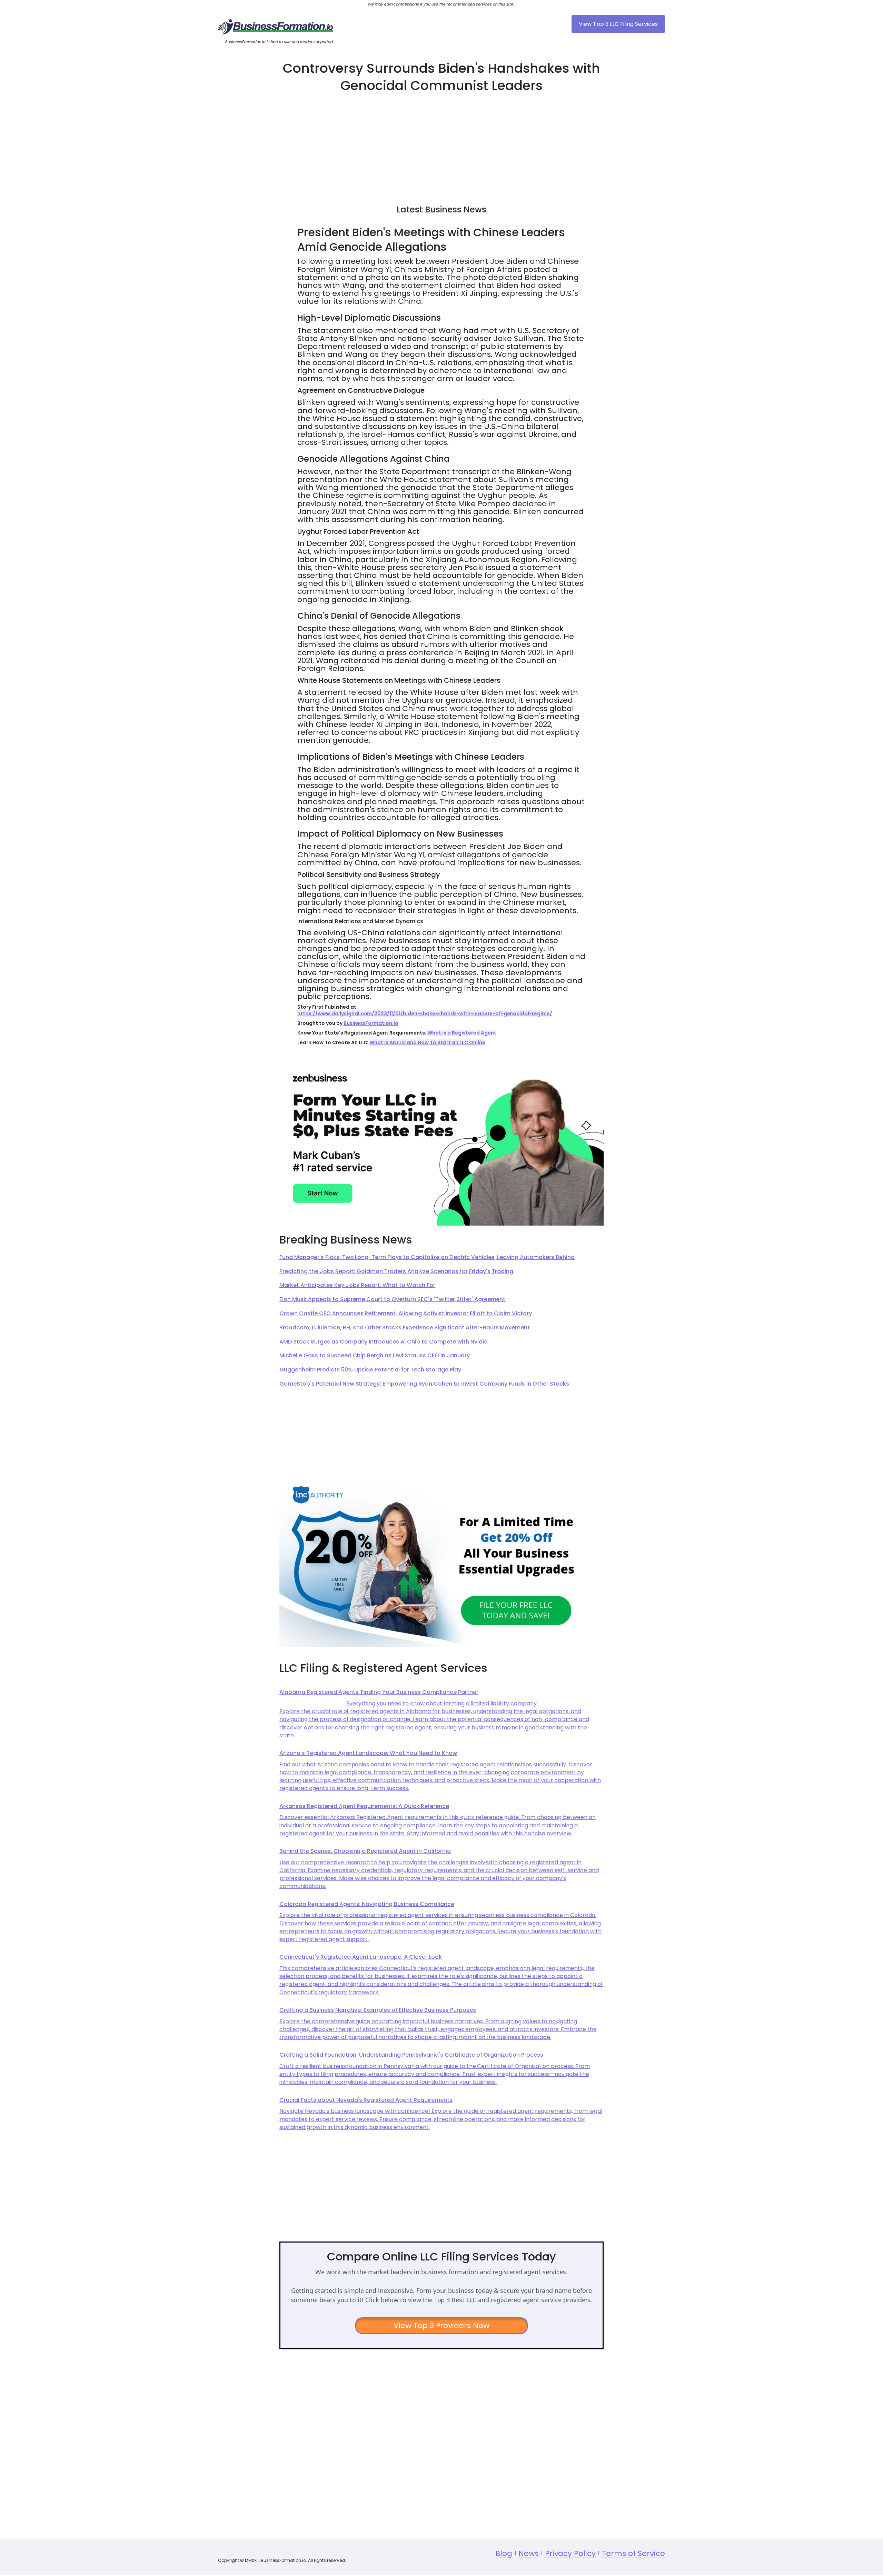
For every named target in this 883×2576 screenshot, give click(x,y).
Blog (504, 2553)
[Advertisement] (441, 146)
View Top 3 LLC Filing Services (618, 24)
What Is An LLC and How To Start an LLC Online (427, 1042)
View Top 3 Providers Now (442, 2325)
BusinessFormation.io (371, 1023)
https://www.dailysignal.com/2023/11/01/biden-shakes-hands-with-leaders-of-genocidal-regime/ (425, 1014)
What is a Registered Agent (462, 1033)
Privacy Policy (571, 2553)
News (529, 2553)
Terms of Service (633, 2553)
